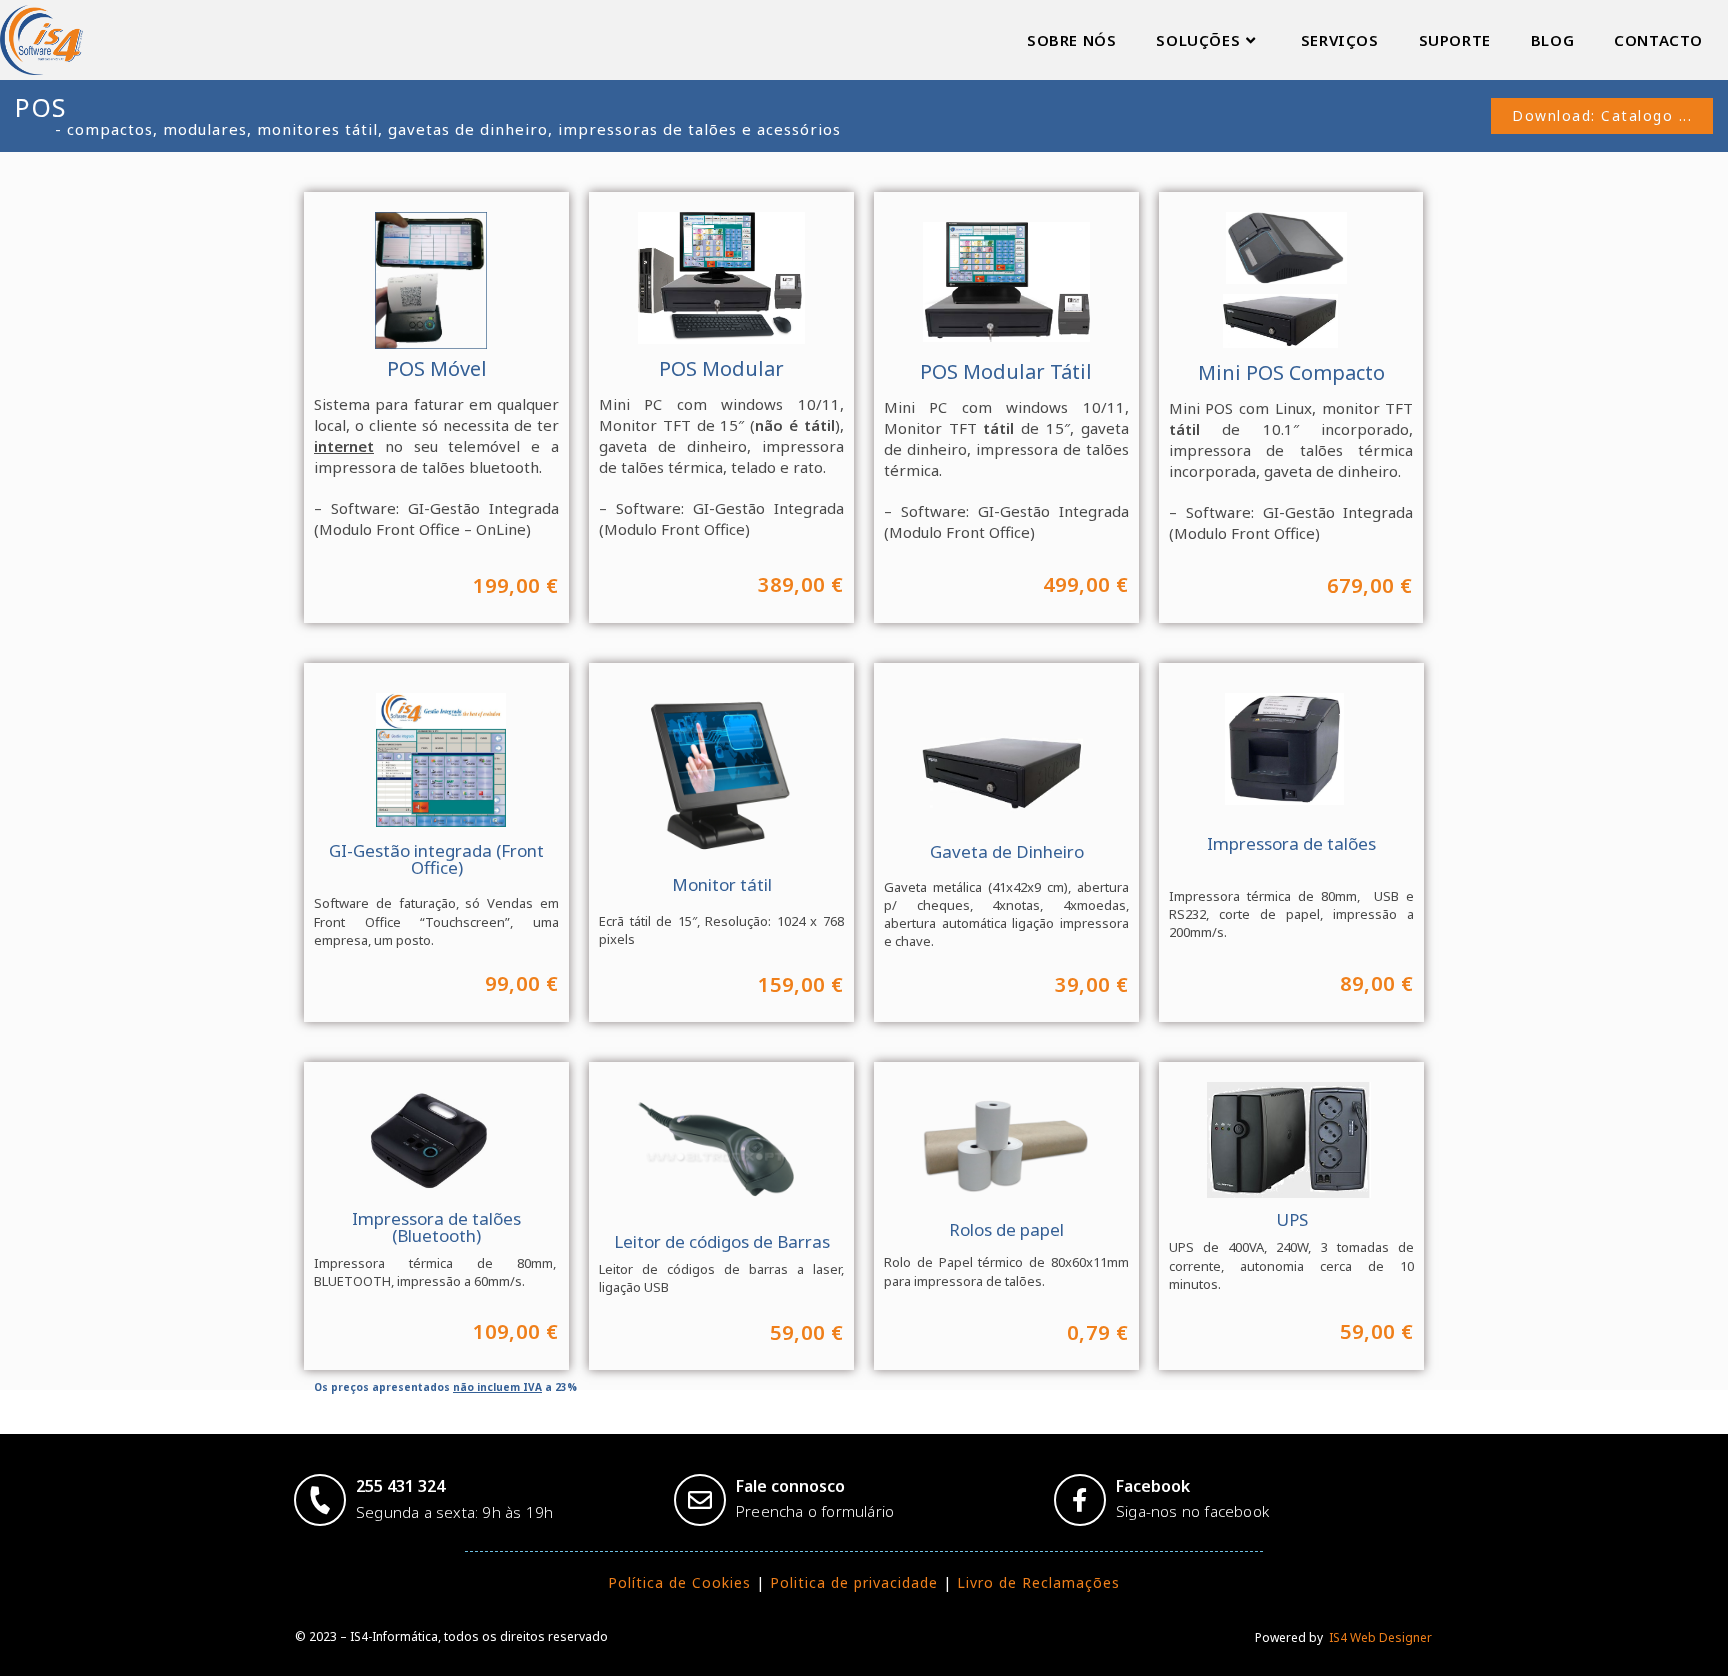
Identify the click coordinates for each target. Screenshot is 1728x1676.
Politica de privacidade (854, 1582)
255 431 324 (400, 1486)
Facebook (1153, 1486)
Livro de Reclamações (1038, 1582)
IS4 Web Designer (1379, 1637)
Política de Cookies (679, 1582)
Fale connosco (790, 1486)
